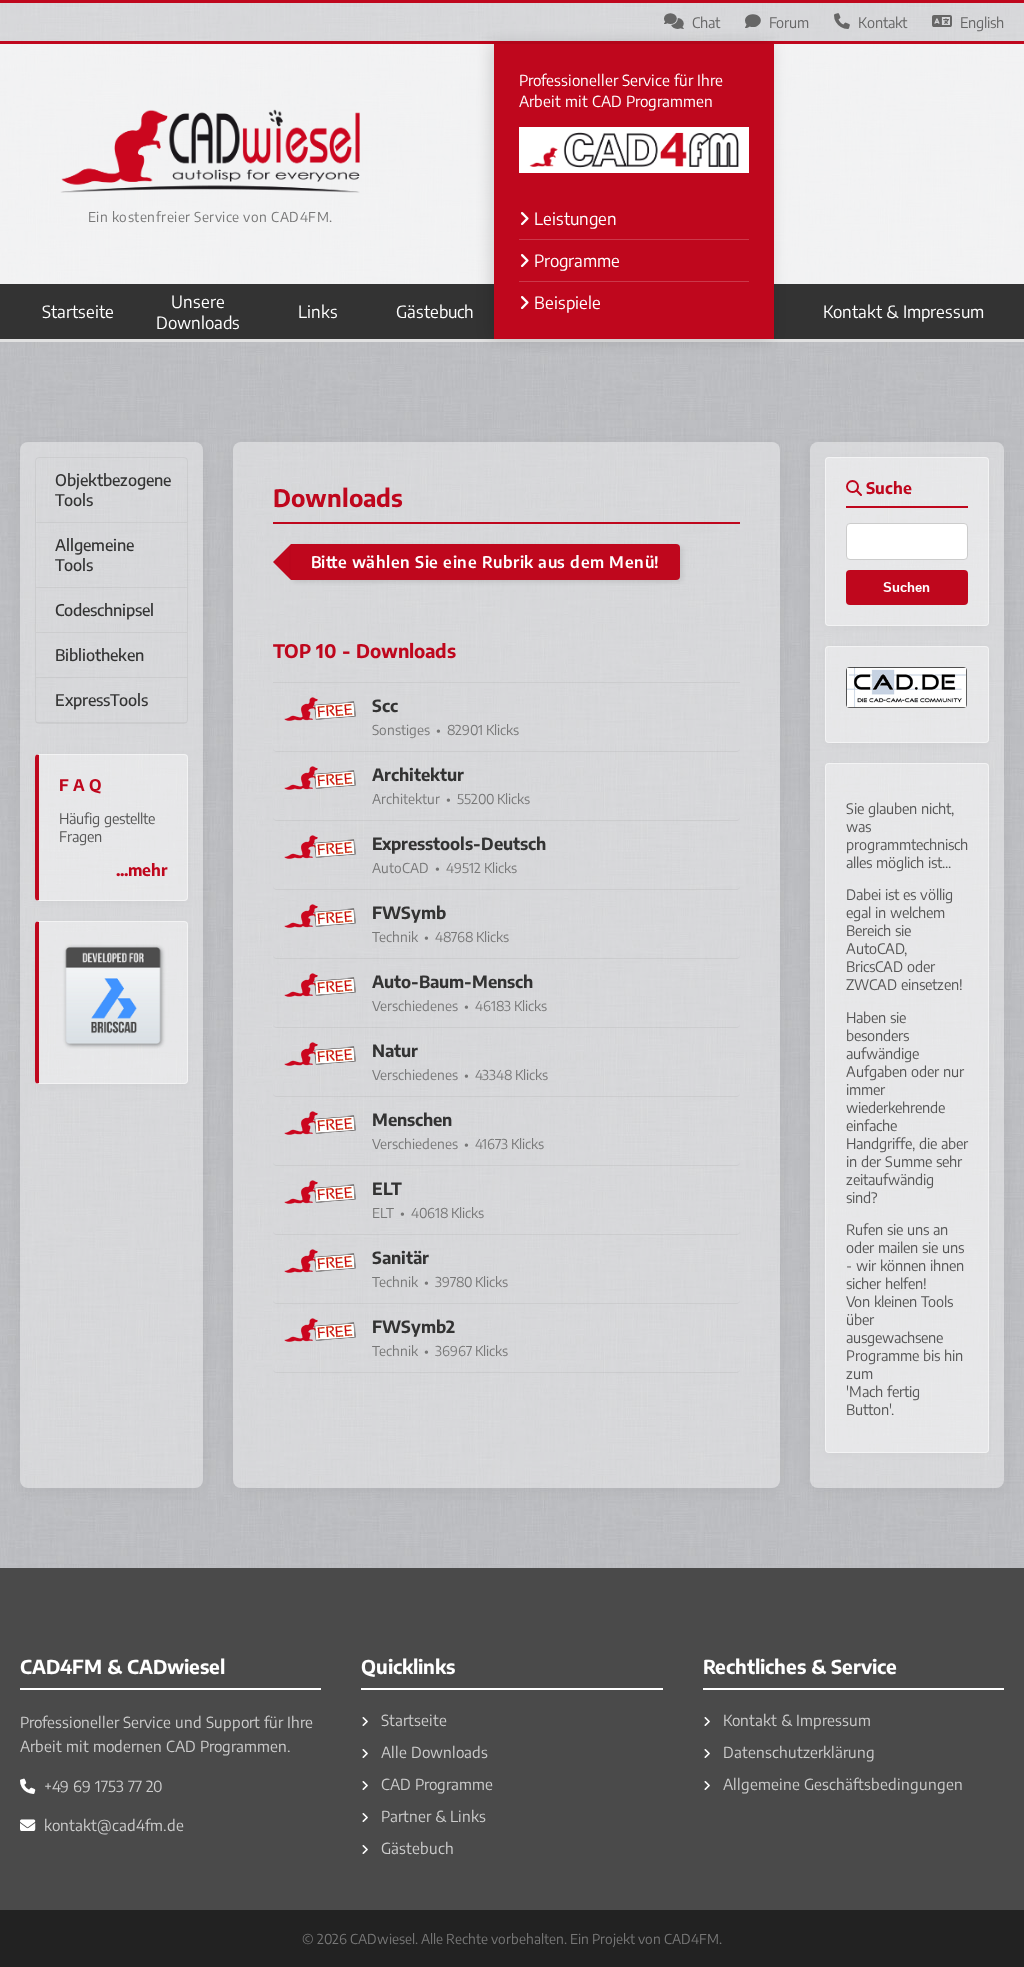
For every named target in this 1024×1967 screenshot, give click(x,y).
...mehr (141, 870)
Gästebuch (435, 311)
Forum (789, 22)
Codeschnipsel (104, 610)
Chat (706, 22)
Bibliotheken (99, 655)
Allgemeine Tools (94, 555)
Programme (575, 260)
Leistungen (573, 218)
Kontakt (882, 22)
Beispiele (565, 302)
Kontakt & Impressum (903, 311)
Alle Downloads (432, 1751)
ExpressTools (101, 700)
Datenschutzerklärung (797, 1751)
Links (318, 311)
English (982, 22)
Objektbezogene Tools (113, 490)
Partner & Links (431, 1815)
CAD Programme (435, 1783)
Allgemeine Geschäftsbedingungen (841, 1783)
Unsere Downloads (198, 312)
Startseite (78, 311)
